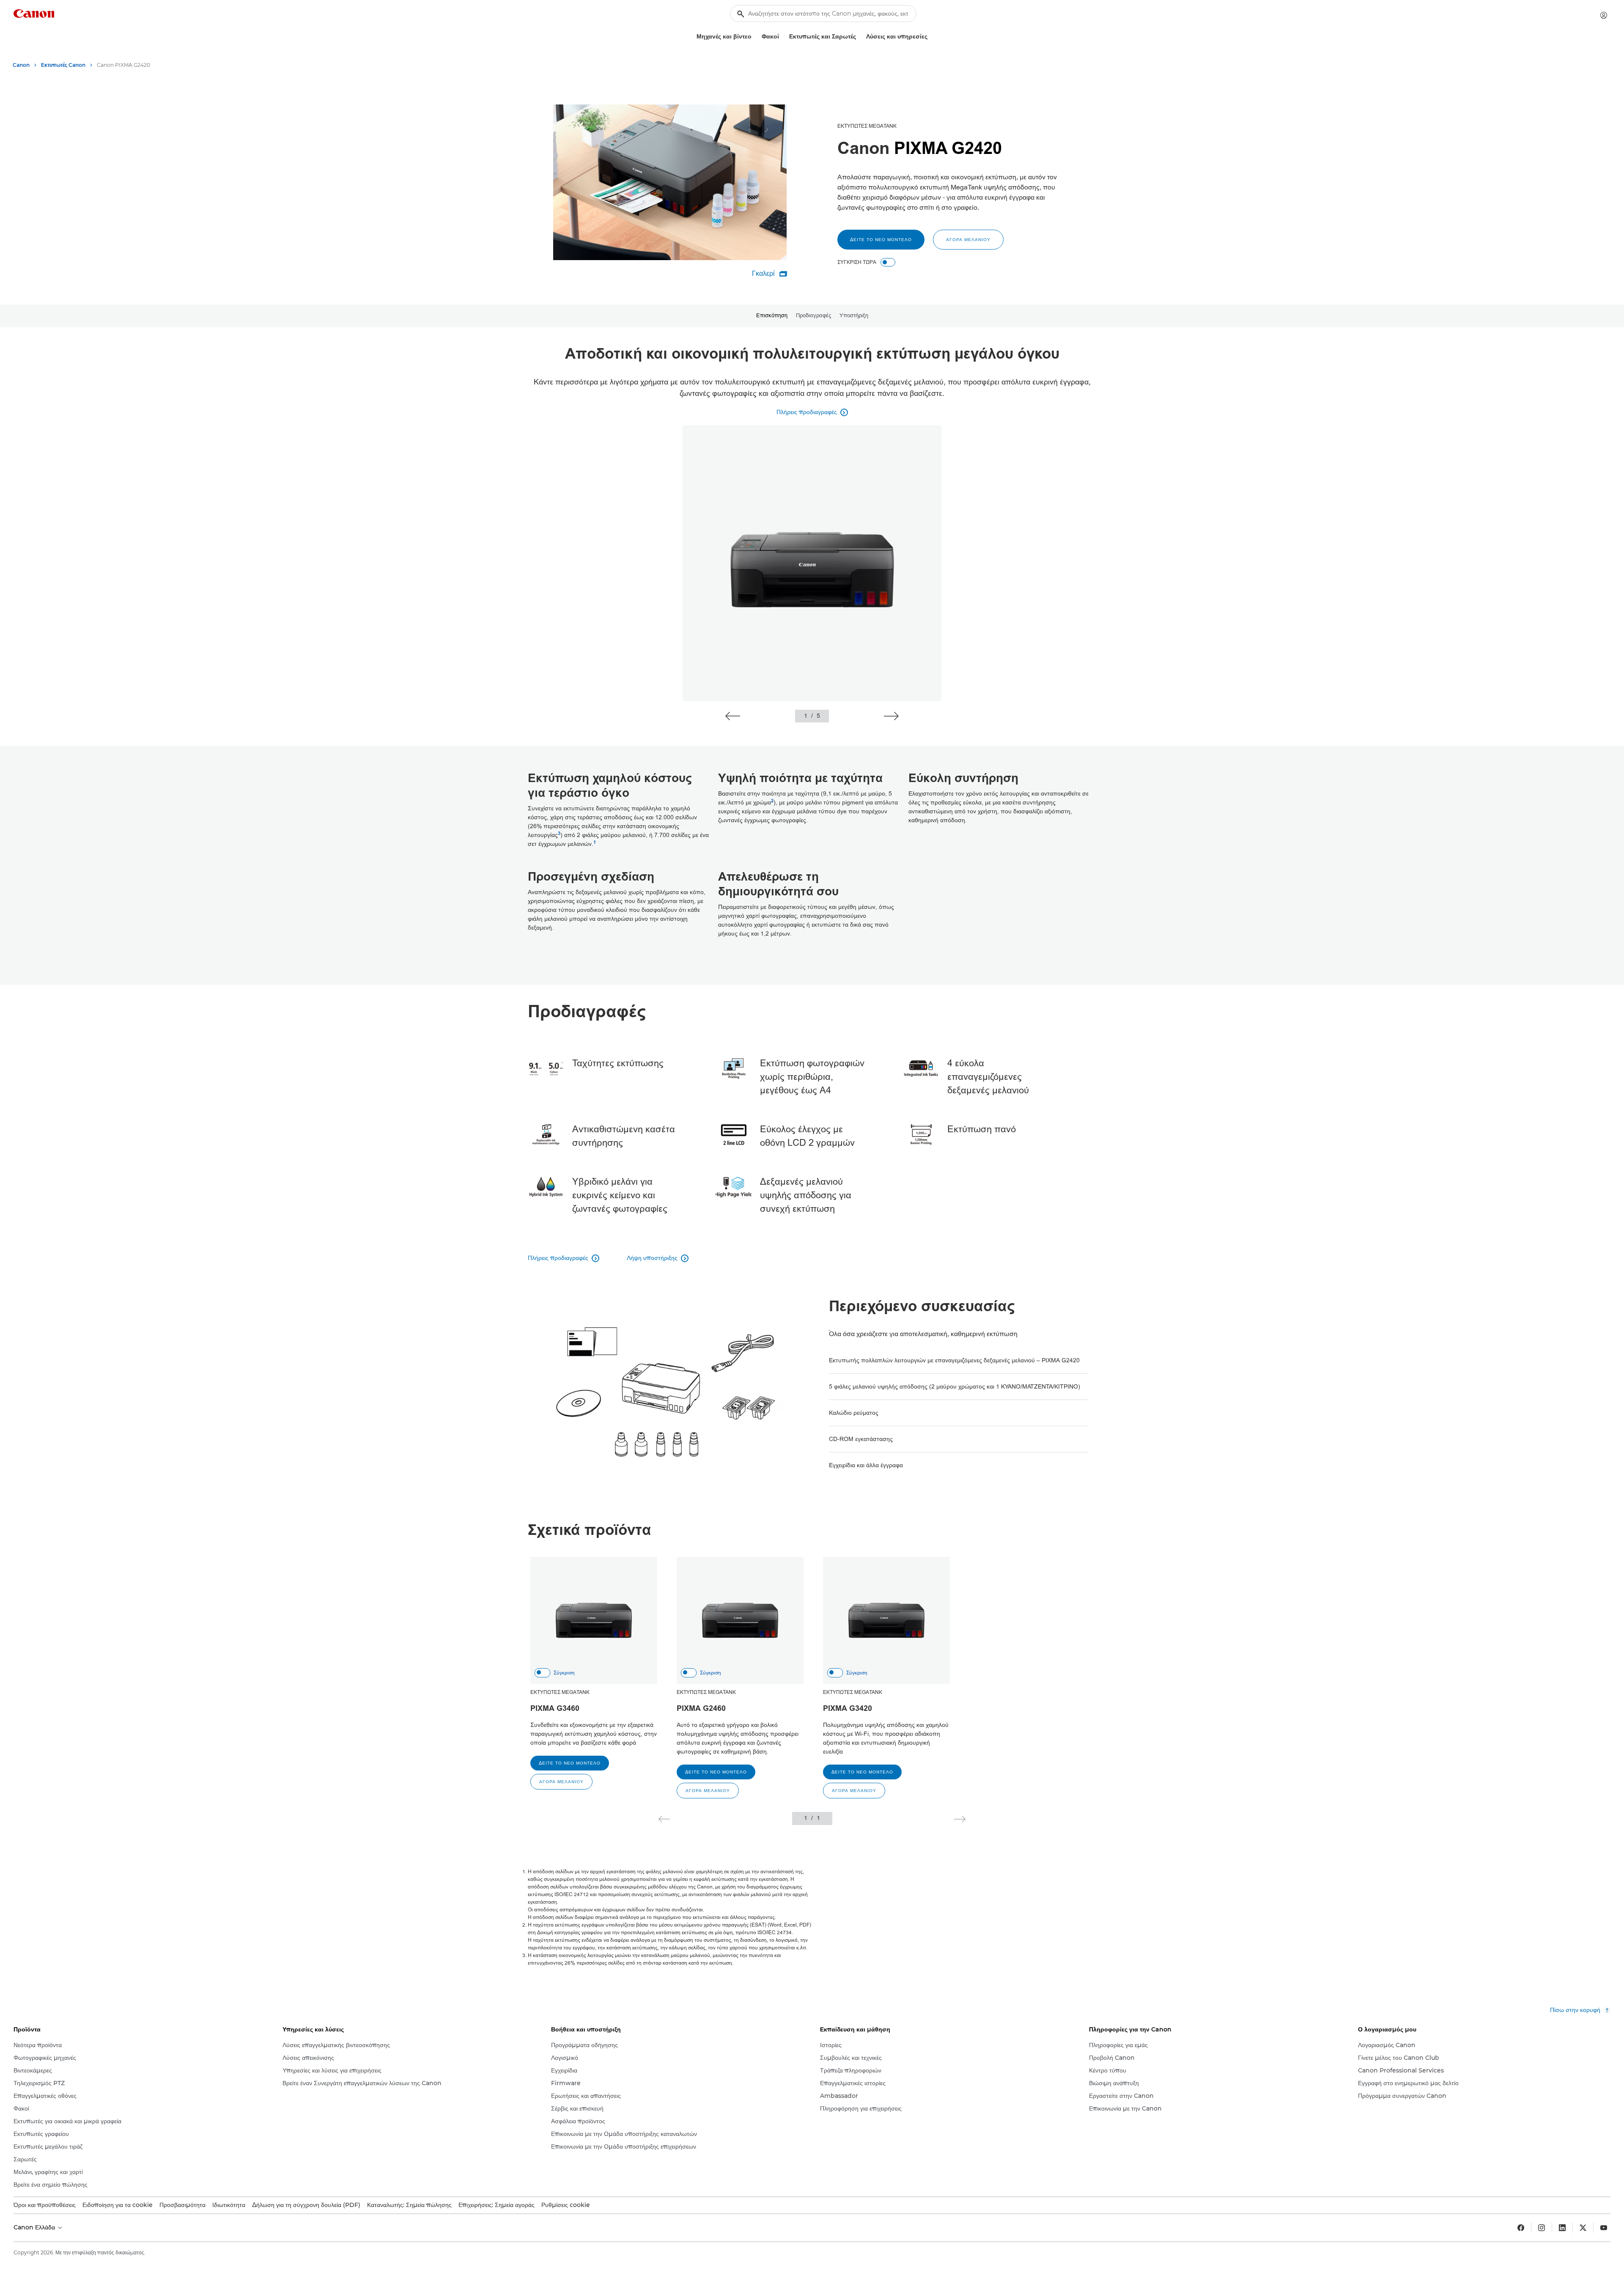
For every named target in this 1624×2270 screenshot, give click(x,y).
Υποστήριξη (854, 316)
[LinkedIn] (1562, 2228)
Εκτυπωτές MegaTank (867, 126)
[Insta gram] (1542, 2228)
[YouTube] (1604, 2228)
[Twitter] (1583, 2228)
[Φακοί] (782, 37)
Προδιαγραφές (813, 316)
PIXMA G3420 (848, 1709)
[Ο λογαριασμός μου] (1604, 15)
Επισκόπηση (772, 316)
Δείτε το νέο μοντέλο (881, 240)
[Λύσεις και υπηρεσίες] (931, 37)
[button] (733, 716)
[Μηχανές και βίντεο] (755, 37)
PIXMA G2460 (701, 1709)
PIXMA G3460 (555, 1709)
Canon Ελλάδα (35, 2227)
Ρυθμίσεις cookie (566, 2205)
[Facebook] (1521, 2228)
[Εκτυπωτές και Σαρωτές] (859, 37)
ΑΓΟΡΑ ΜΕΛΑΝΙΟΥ (968, 240)
